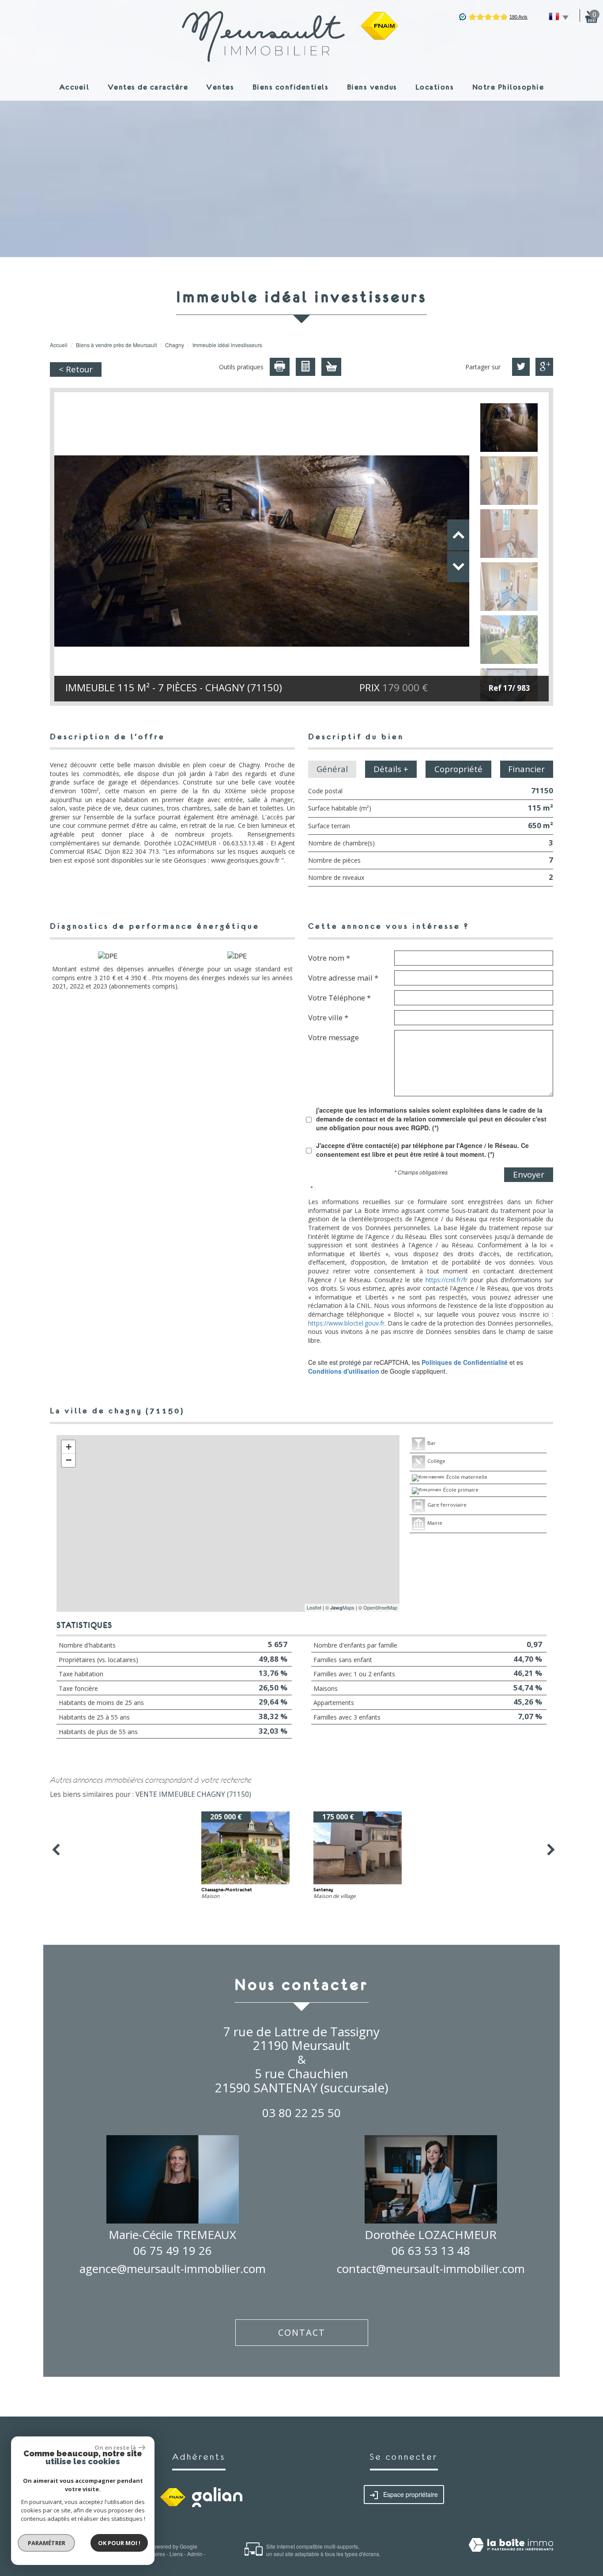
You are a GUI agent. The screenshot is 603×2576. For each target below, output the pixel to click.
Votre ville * (328, 1017)
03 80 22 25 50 (301, 2113)
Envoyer (529, 1174)
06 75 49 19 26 (173, 2250)
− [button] (69, 1460)
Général (332, 769)
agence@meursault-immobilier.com (173, 2269)
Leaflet (314, 1607)
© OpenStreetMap (378, 1607)
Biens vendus (372, 87)
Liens (176, 2554)
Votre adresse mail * (343, 977)
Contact (302, 2332)
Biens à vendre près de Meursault (116, 345)
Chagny (175, 345)
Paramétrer (47, 2543)
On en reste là (115, 2447)
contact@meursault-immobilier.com (431, 2269)
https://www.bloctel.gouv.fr (346, 1323)
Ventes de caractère (148, 87)
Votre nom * (329, 958)
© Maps (340, 1607)
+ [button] (69, 1447)
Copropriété (458, 769)
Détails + (391, 769)
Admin (195, 2554)
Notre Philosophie (508, 87)
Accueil (74, 87)
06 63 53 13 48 (431, 2250)
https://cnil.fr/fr (447, 1280)
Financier (526, 769)
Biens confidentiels (291, 87)
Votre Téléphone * (339, 997)
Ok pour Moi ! (119, 2543)
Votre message (334, 1037)
